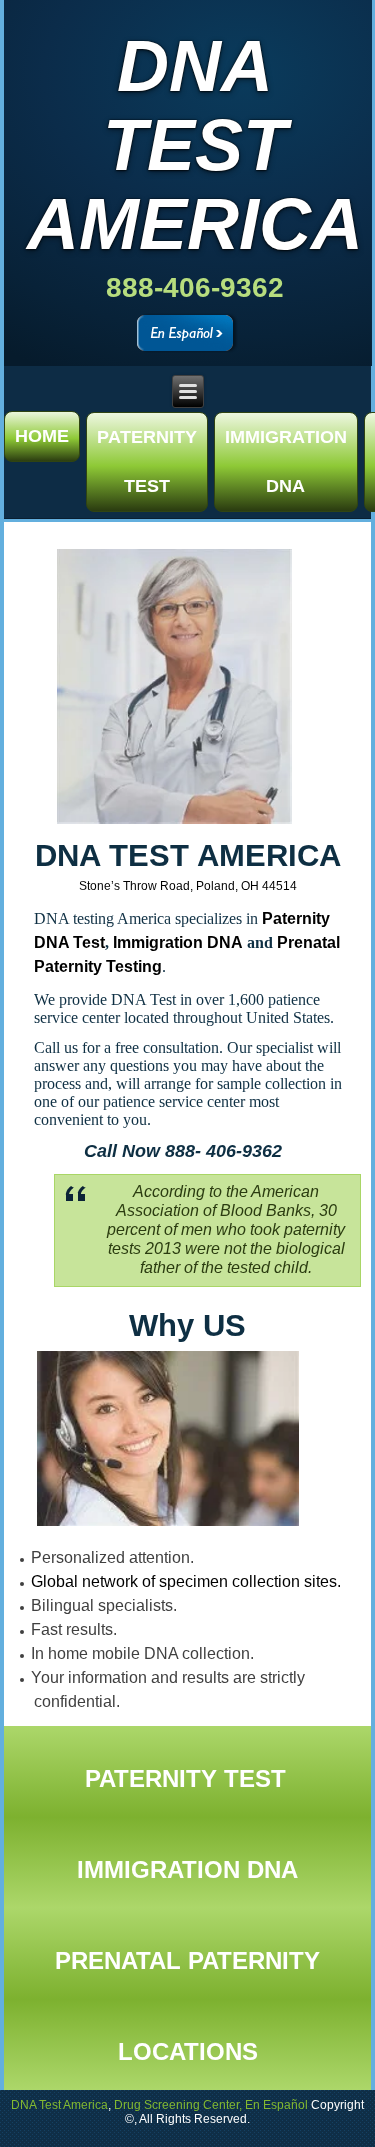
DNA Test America (194, 145)
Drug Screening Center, (178, 2105)
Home (42, 436)
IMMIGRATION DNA (286, 461)
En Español (276, 2105)
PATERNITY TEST (147, 461)
